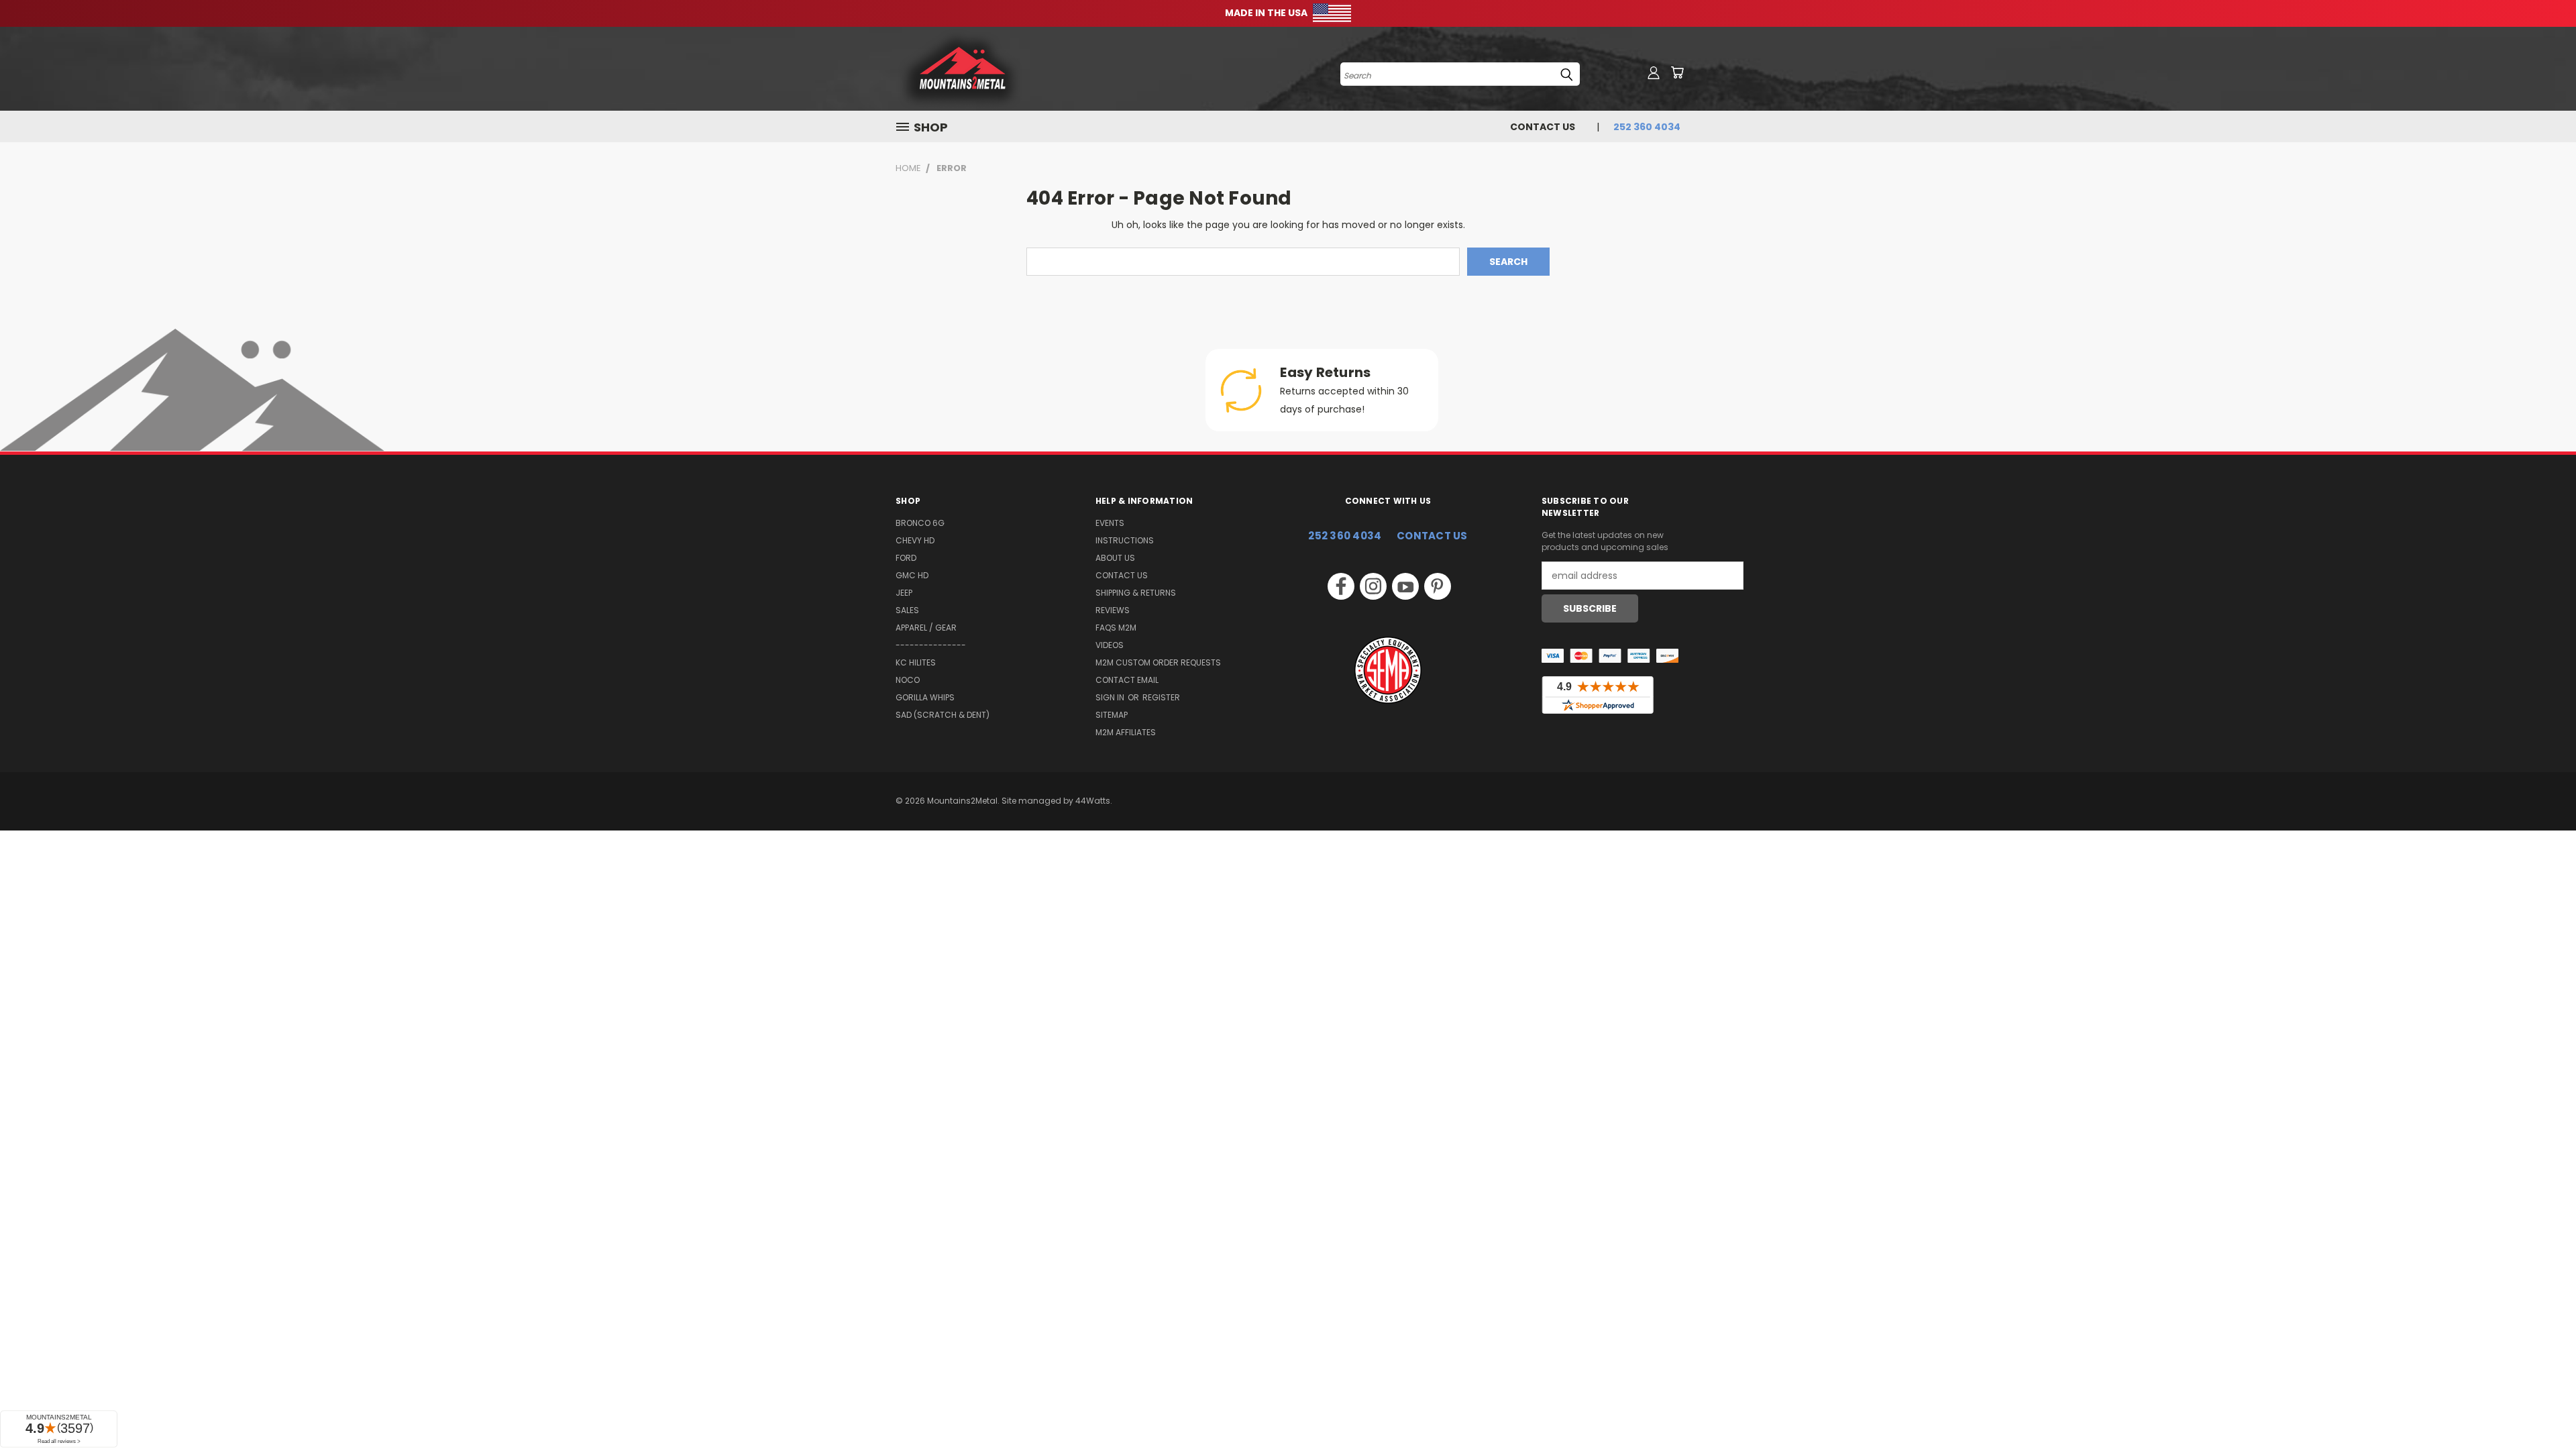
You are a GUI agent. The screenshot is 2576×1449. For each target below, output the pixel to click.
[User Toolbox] (1654, 72)
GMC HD (912, 575)
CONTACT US (1432, 536)
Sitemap (1112, 715)
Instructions (1125, 540)
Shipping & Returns (1136, 593)
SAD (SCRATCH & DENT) (943, 715)
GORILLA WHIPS (925, 697)
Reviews (1113, 610)
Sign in (1111, 697)
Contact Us (1543, 127)
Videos (1110, 645)
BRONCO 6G (920, 523)
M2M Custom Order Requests (1158, 662)
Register (1161, 697)
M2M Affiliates (1126, 732)
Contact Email (1127, 680)
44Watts (1093, 801)
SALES (907, 610)
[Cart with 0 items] (1677, 72)
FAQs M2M (1116, 628)
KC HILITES (916, 662)
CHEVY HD (915, 540)
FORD (906, 558)
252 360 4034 (1345, 536)
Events (1110, 523)
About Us (1115, 558)
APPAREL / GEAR (926, 628)
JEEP (904, 593)
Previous (2541, 1407)
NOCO (908, 680)
